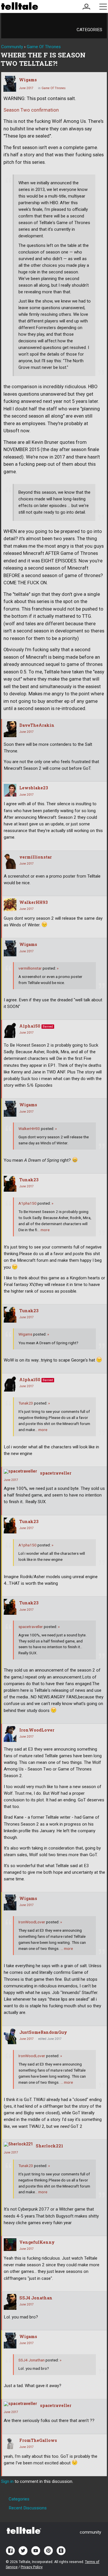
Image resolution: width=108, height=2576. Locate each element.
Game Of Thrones (54, 88)
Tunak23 (29, 1180)
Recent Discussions (28, 2508)
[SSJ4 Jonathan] (10, 2302)
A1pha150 (30, 1026)
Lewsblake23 (34, 788)
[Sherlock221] (18, 2144)
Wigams (28, 80)
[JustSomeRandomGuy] (10, 2036)
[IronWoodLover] (10, 1734)
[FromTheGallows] (10, 2443)
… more (43, 1230)
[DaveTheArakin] (10, 729)
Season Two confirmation (31, 110)
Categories (89, 30)
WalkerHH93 (34, 902)
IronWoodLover (37, 1730)
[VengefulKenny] (10, 2245)
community (90, 2532)
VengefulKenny (37, 2242)
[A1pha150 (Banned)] (10, 1030)
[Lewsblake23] (10, 790)
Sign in (7, 2481)
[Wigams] (10, 84)
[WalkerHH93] (10, 905)
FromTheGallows (38, 2440)
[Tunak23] (10, 1184)
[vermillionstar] (10, 861)
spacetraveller (56, 1473)
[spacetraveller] (20, 1471)
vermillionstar (36, 857)
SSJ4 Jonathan (36, 2298)
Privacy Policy (32, 2567)
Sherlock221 (49, 2146)
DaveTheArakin (37, 725)
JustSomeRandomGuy (43, 2032)
